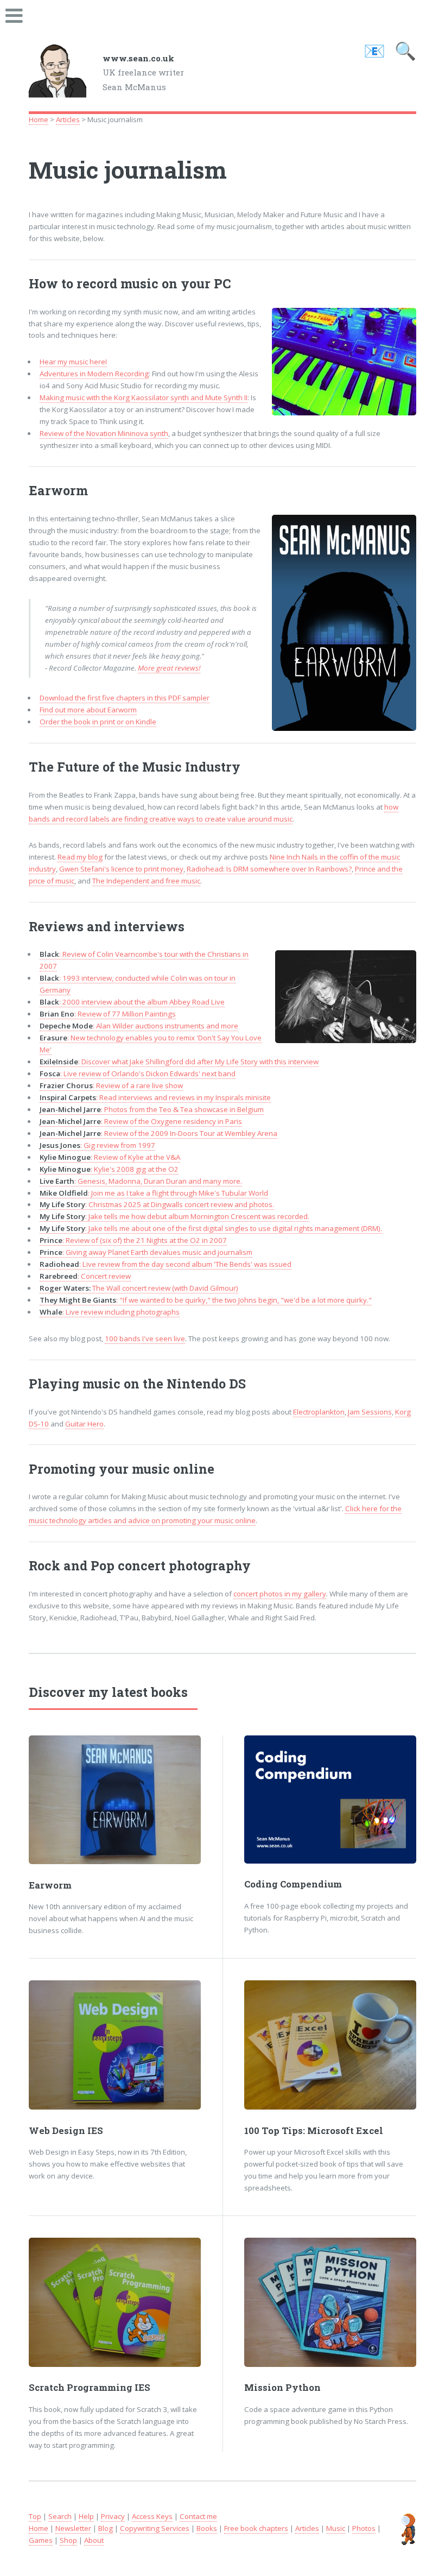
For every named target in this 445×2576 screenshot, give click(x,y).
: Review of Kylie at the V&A (110, 1157)
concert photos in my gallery (280, 1594)
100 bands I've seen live (145, 1338)
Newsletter (73, 2528)
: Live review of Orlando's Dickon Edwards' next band (138, 1074)
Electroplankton (319, 1412)
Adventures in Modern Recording (94, 374)
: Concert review (85, 1276)
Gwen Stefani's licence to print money (121, 869)
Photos (364, 2528)
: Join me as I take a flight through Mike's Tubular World (154, 1193)
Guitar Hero (84, 1424)
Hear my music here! (73, 362)
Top (35, 2516)
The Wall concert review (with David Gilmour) (139, 1288)
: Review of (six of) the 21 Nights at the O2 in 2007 (133, 1240)
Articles (68, 119)
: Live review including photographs (110, 1312)
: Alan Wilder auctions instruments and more (139, 1026)
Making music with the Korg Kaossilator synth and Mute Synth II (144, 397)
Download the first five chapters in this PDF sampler (125, 698)
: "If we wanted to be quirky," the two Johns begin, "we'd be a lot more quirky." (206, 1300)
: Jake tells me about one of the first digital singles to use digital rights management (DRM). (211, 1228)
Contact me (198, 2516)
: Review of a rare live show (111, 1085)
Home (39, 119)
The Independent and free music (146, 881)
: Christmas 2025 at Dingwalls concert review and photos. (157, 1204)
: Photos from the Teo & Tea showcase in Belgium (152, 1109)
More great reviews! (169, 668)
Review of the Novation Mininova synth (104, 433)
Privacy (113, 2516)
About (94, 2540)
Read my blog (80, 857)
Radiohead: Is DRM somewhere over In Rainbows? (269, 869)
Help (86, 2516)
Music (336, 2528)
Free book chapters (256, 2528)
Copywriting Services (155, 2528)
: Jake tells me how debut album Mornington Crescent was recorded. (174, 1216)
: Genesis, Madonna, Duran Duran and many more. (141, 1181)
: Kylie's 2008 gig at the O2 (109, 1169)
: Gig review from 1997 (97, 1145)
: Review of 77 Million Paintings (108, 1014)
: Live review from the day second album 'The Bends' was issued (166, 1264)
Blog (106, 2528)
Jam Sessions (370, 1412)
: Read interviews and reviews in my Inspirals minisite (155, 1097)
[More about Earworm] (115, 1800)
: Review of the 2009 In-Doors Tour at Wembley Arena (158, 1133)
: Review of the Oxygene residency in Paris (141, 1121)
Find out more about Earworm (88, 710)
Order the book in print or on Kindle (98, 722)
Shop (68, 2540)
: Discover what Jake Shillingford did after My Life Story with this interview (179, 1062)
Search (60, 2516)
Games (41, 2540)
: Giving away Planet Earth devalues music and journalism (146, 1252)
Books (207, 2528)
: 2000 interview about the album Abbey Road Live (132, 1002)
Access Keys (152, 2516)
